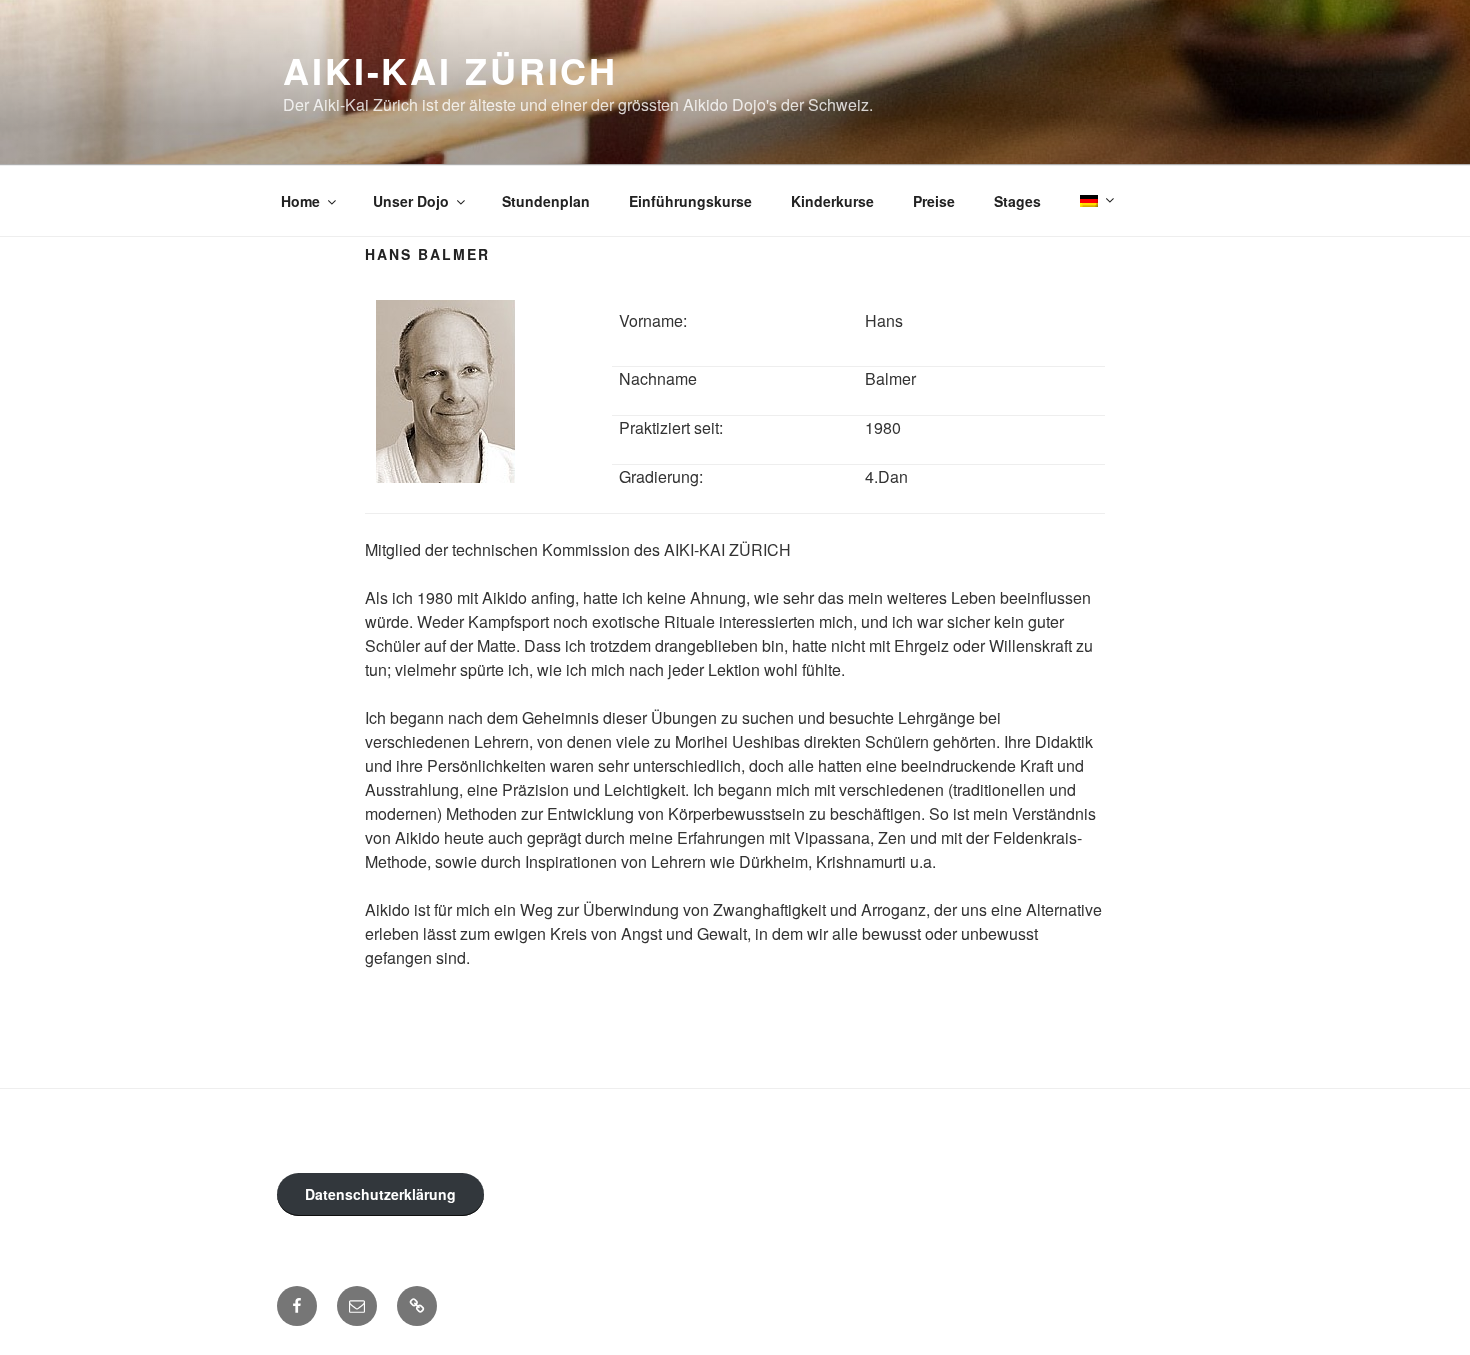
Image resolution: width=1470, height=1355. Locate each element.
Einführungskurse (690, 201)
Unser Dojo (411, 201)
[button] (417, 1306)
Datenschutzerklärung (380, 1194)
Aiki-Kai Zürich (450, 70)
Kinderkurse (832, 201)
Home (300, 201)
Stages (1017, 201)
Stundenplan (546, 201)
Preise (934, 201)
